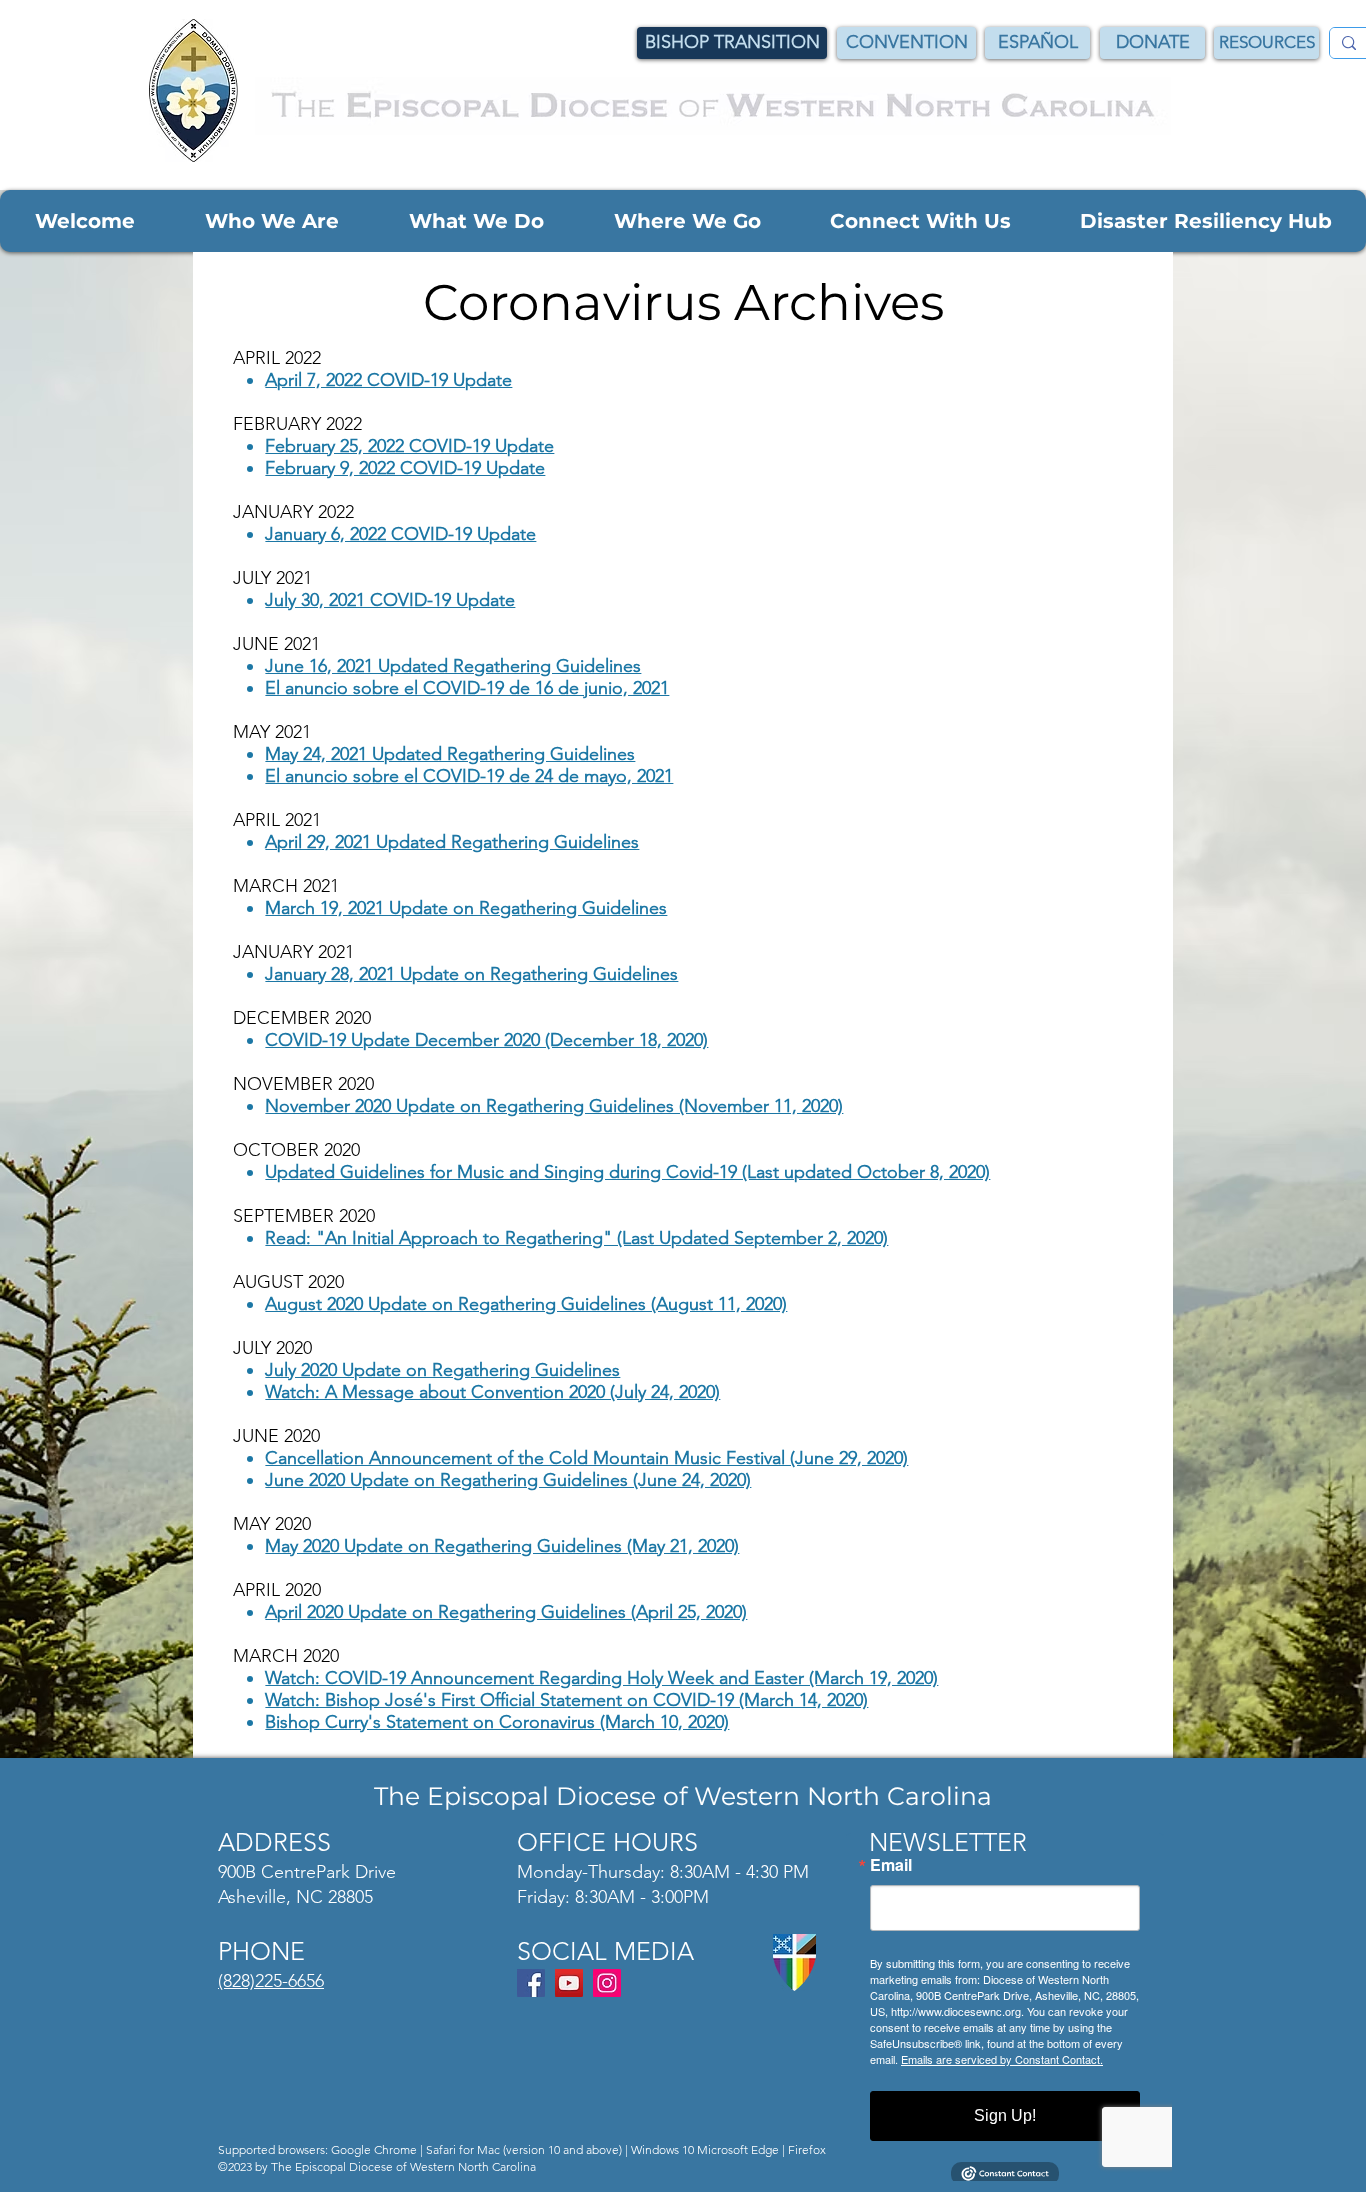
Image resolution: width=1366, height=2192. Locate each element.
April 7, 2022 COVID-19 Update (388, 380)
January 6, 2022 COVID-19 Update (400, 534)
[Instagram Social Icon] (607, 1983)
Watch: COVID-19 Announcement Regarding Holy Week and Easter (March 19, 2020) (601, 1678)
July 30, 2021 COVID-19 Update (390, 600)
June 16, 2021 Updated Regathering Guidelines (453, 666)
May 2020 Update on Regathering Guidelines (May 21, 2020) (502, 1546)
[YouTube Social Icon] (569, 1983)
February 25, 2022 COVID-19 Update (409, 446)
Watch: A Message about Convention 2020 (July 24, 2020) (492, 1392)
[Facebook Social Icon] (531, 1983)
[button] (84, 221)
